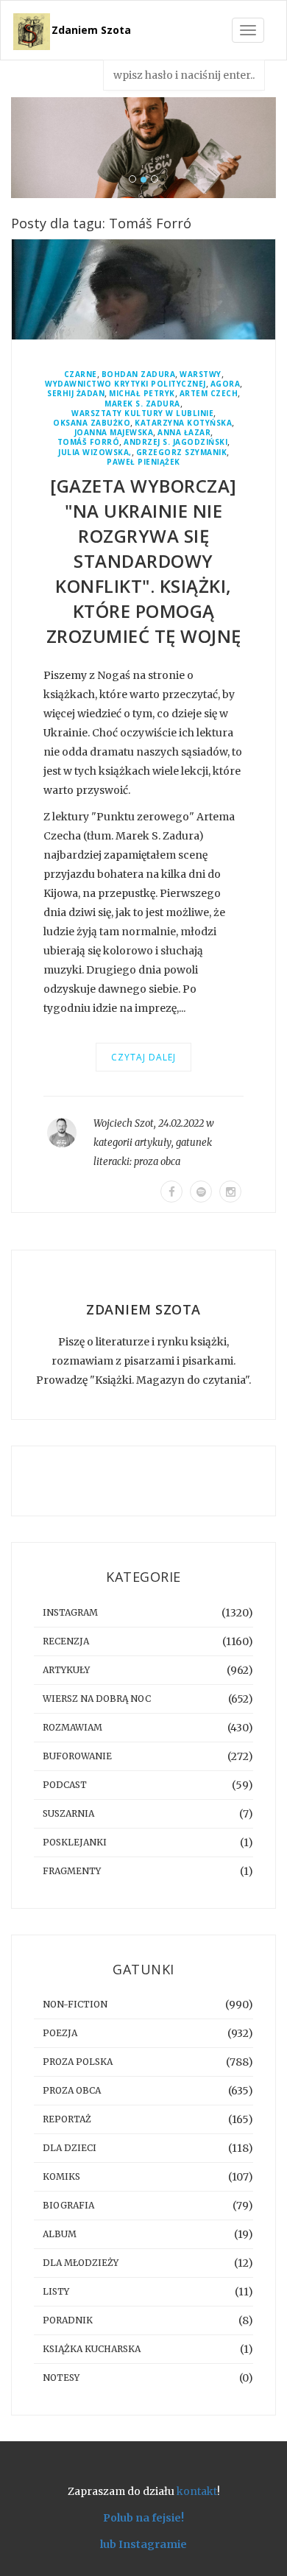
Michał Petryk (142, 394)
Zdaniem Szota (91, 30)
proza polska (78, 2062)
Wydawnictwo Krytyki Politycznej (125, 384)
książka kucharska (92, 2349)
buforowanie (77, 1756)
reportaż (67, 2119)
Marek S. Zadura (142, 404)
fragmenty (72, 1871)
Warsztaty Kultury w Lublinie (142, 414)
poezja (60, 2033)
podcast (65, 1785)
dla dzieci (70, 2148)
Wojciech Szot (124, 1123)
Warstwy (201, 374)
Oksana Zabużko (92, 423)
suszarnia (68, 1813)
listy (56, 2291)
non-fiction (75, 2004)
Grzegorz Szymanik (182, 453)
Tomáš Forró (89, 442)
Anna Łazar (184, 433)
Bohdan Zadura (139, 374)
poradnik (68, 2320)
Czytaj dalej (143, 1057)
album (60, 2234)
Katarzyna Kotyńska (183, 423)
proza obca (157, 1162)
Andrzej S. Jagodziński (176, 442)
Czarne (81, 374)
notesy (61, 2378)
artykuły (153, 1143)
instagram (70, 1612)
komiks (61, 2176)
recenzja (66, 1641)
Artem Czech (209, 394)
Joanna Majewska (114, 433)
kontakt (197, 2491)
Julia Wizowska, (95, 453)
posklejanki (75, 1842)
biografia (68, 2205)
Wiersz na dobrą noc (97, 1699)
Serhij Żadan (76, 394)
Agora (226, 384)
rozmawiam (72, 1727)
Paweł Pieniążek (143, 462)
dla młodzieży (81, 2263)
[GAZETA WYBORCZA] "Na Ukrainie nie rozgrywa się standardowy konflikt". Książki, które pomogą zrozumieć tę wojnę (144, 561)
